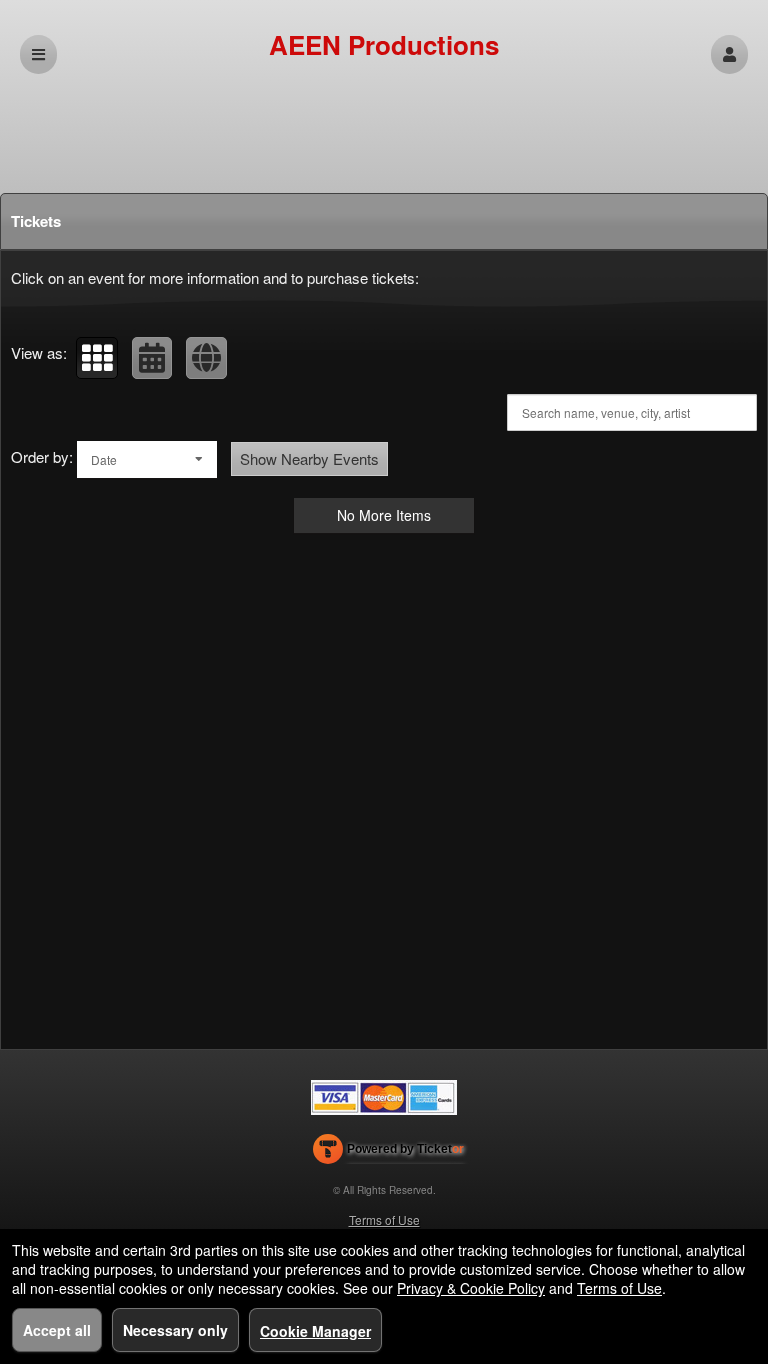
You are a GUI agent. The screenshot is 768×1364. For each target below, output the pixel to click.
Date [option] (104, 459)
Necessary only (175, 1330)
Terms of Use (384, 1219)
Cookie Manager (315, 1331)
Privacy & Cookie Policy (471, 1288)
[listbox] (147, 459)
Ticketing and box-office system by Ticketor (388, 1153)
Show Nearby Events (309, 458)
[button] (729, 54)
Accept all (57, 1330)
